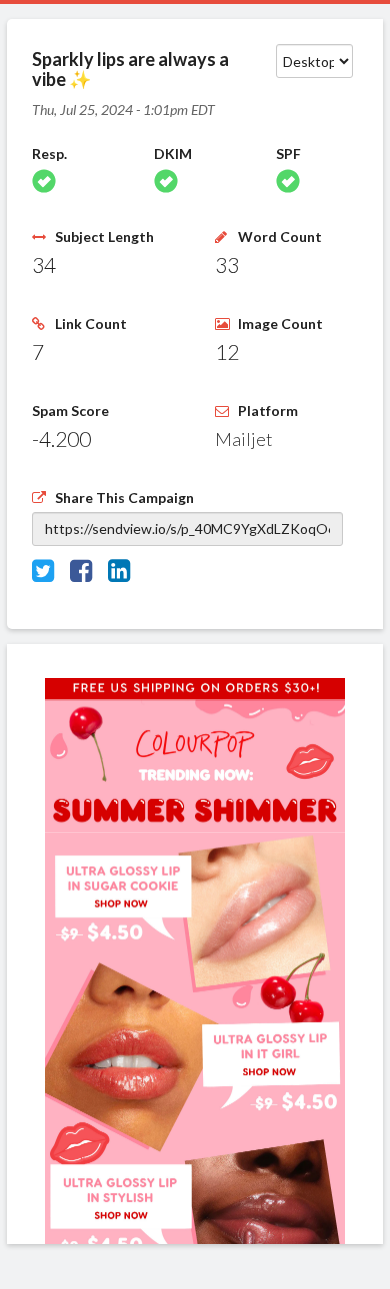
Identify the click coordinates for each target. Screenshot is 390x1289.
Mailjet (244, 439)
